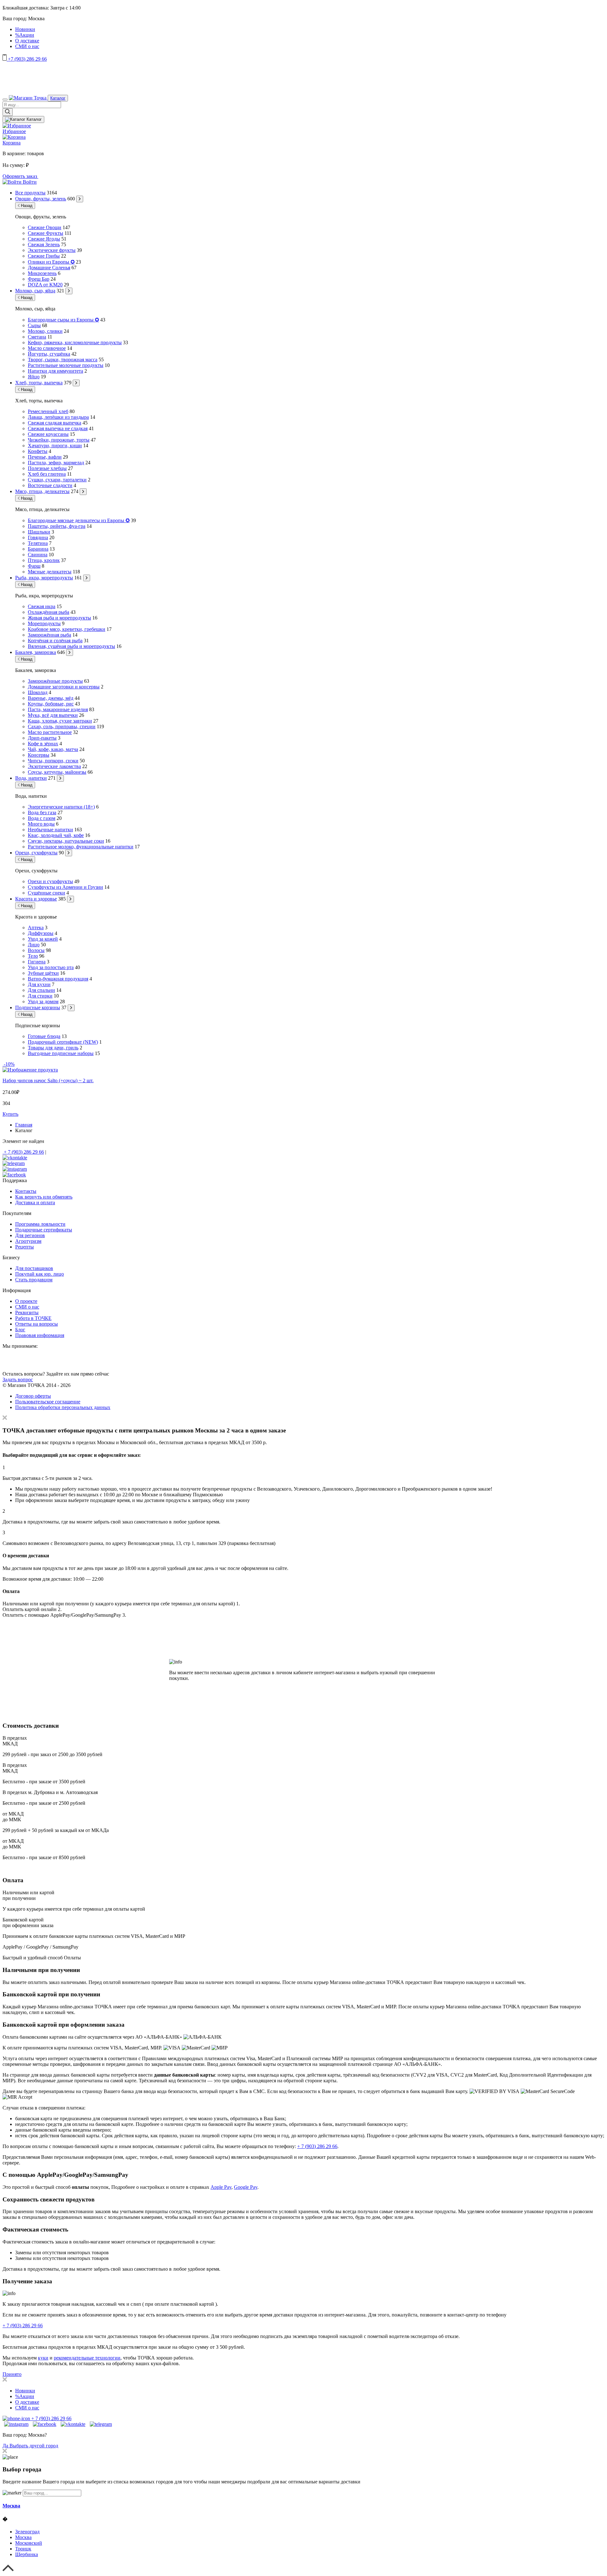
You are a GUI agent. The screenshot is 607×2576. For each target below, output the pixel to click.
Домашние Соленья (49, 268)
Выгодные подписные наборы (61, 1053)
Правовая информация (40, 1335)
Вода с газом (42, 818)
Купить (10, 1114)
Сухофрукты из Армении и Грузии (65, 887)
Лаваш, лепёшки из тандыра (58, 417)
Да (6, 2446)
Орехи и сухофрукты (50, 881)
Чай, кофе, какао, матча (53, 749)
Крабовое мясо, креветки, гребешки (67, 629)
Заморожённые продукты (55, 681)
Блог (20, 1330)
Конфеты (38, 451)
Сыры (34, 325)
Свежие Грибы (44, 256)
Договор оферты (33, 1396)
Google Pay (246, 2187)
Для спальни (41, 990)
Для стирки (40, 996)
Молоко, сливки (45, 331)
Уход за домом (43, 1001)
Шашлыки (39, 532)
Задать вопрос (18, 1380)
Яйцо (34, 377)
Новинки (25, 29)
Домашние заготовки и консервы (64, 687)
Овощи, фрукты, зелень (41, 199)
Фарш (34, 566)
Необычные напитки (50, 830)
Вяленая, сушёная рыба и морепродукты (71, 646)
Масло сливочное (47, 348)
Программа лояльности (40, 1224)
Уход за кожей (43, 939)
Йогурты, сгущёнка (49, 354)
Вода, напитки (31, 778)
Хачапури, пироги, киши (55, 446)
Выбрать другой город (34, 2446)
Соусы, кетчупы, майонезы (57, 772)
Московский (29, 2543)
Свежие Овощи (45, 227)
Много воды (41, 824)
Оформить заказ (20, 176)
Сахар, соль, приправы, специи (62, 726)
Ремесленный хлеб (48, 411)
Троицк (23, 2549)
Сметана (37, 337)
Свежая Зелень (44, 244)
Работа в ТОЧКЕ (33, 1318)
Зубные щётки (43, 973)
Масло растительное (50, 732)
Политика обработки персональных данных (63, 1407)
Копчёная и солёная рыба (55, 641)
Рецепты (25, 1247)
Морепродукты (44, 623)
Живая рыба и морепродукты (59, 618)
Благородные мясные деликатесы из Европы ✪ (79, 520)
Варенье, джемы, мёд (51, 698)
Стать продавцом (34, 1280)
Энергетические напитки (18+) (61, 807)
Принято (12, 2374)
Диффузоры (41, 933)
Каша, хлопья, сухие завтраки (60, 721)
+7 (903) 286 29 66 (27, 59)
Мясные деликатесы (50, 572)
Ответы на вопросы (37, 1324)
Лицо (34, 945)
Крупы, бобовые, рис (51, 704)
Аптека (36, 928)
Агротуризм (28, 1241)
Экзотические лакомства (54, 766)
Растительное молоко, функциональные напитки (81, 847)
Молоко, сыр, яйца (35, 291)
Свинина (38, 555)
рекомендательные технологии (87, 2358)
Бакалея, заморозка (36, 652)
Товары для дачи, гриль (53, 1048)
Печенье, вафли (45, 457)
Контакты (26, 1191)
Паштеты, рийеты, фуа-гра (57, 526)
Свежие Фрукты (46, 233)
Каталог (58, 98)
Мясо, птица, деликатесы (42, 491)
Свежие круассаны (48, 434)
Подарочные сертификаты (44, 1230)
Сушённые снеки (46, 893)
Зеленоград (27, 2532)
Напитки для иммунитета (55, 371)
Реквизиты (27, 1312)
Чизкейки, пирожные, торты (59, 440)
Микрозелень (42, 273)
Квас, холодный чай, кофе (56, 835)
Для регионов (30, 1235)
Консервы (39, 755)
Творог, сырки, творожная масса (63, 360)
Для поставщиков (34, 1268)
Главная (24, 1125)
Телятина (38, 543)
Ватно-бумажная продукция (58, 979)
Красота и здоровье (36, 899)
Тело (33, 956)
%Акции (25, 35)
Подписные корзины (38, 1007)
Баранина (38, 549)
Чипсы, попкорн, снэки (53, 761)
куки (43, 2358)
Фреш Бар (39, 279)
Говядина (38, 537)
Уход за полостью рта (51, 967)
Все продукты (30, 193)
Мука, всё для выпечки (53, 715)
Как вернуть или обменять (44, 1197)
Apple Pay (221, 2187)
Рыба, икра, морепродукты (44, 578)
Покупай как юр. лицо (40, 1274)
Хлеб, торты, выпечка (39, 383)
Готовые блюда (44, 1036)
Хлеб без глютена (47, 474)
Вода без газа (42, 812)
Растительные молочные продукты (66, 365)
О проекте (26, 1301)
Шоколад (38, 692)
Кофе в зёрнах (43, 744)
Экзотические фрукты (52, 250)
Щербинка (27, 2554)
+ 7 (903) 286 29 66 (23, 1152)
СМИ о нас (27, 46)
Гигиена (37, 962)
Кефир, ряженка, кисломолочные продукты (75, 342)
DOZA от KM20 (45, 285)
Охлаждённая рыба (49, 612)
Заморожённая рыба (49, 635)
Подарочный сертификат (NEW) (63, 1042)
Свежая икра (42, 606)
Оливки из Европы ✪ (51, 262)
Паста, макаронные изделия (58, 709)
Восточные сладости (50, 485)
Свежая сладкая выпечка (55, 423)
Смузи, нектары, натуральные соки (66, 841)
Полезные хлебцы (47, 468)
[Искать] (8, 112)
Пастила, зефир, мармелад (56, 463)
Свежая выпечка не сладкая (58, 428)
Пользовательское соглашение (48, 1402)
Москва (11, 2506)
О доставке (27, 41)
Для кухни (39, 984)
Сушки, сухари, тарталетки (57, 480)
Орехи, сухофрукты (36, 853)
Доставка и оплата (35, 1203)
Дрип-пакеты (42, 738)
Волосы (36, 950)
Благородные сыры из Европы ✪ (63, 320)
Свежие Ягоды (44, 239)
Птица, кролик (44, 560)
